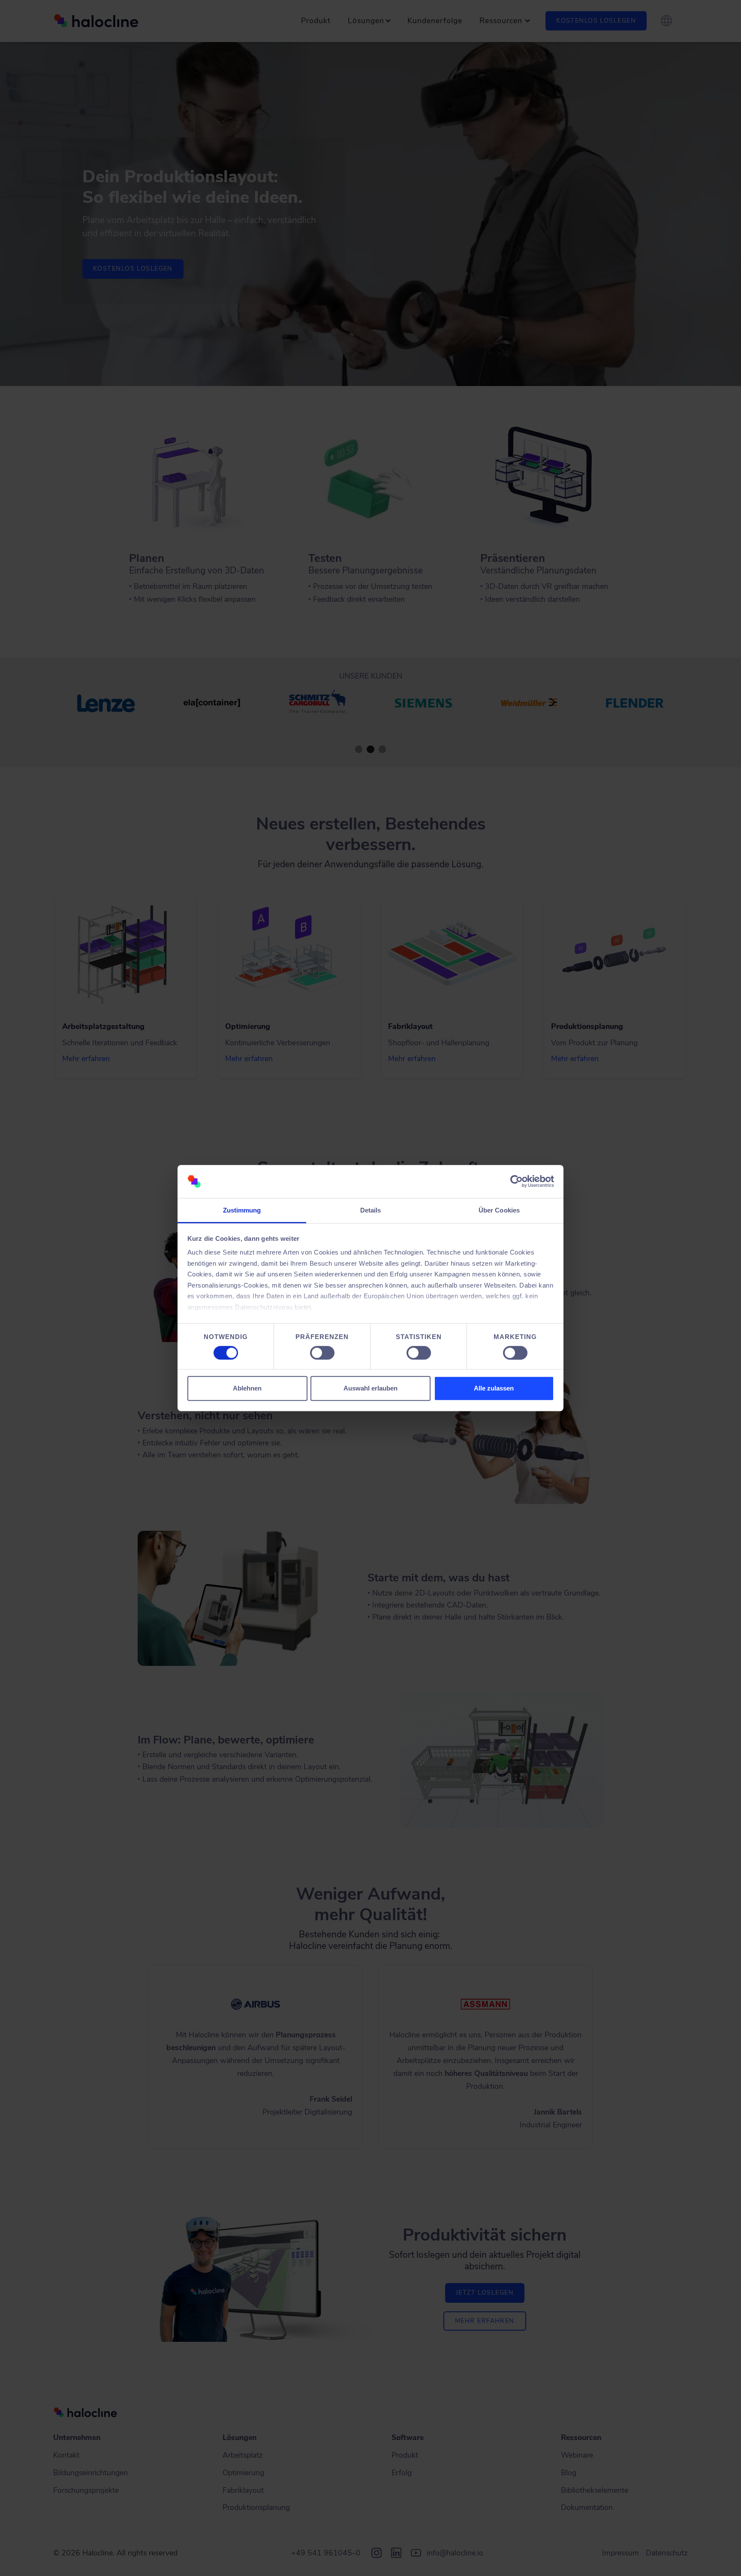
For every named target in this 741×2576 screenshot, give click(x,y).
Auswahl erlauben (370, 1388)
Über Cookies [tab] (499, 1210)
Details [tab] (371, 1210)
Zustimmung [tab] (242, 1210)
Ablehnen (247, 1388)
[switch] (322, 1353)
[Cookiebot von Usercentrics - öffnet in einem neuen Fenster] (517, 1182)
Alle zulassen (494, 1388)
